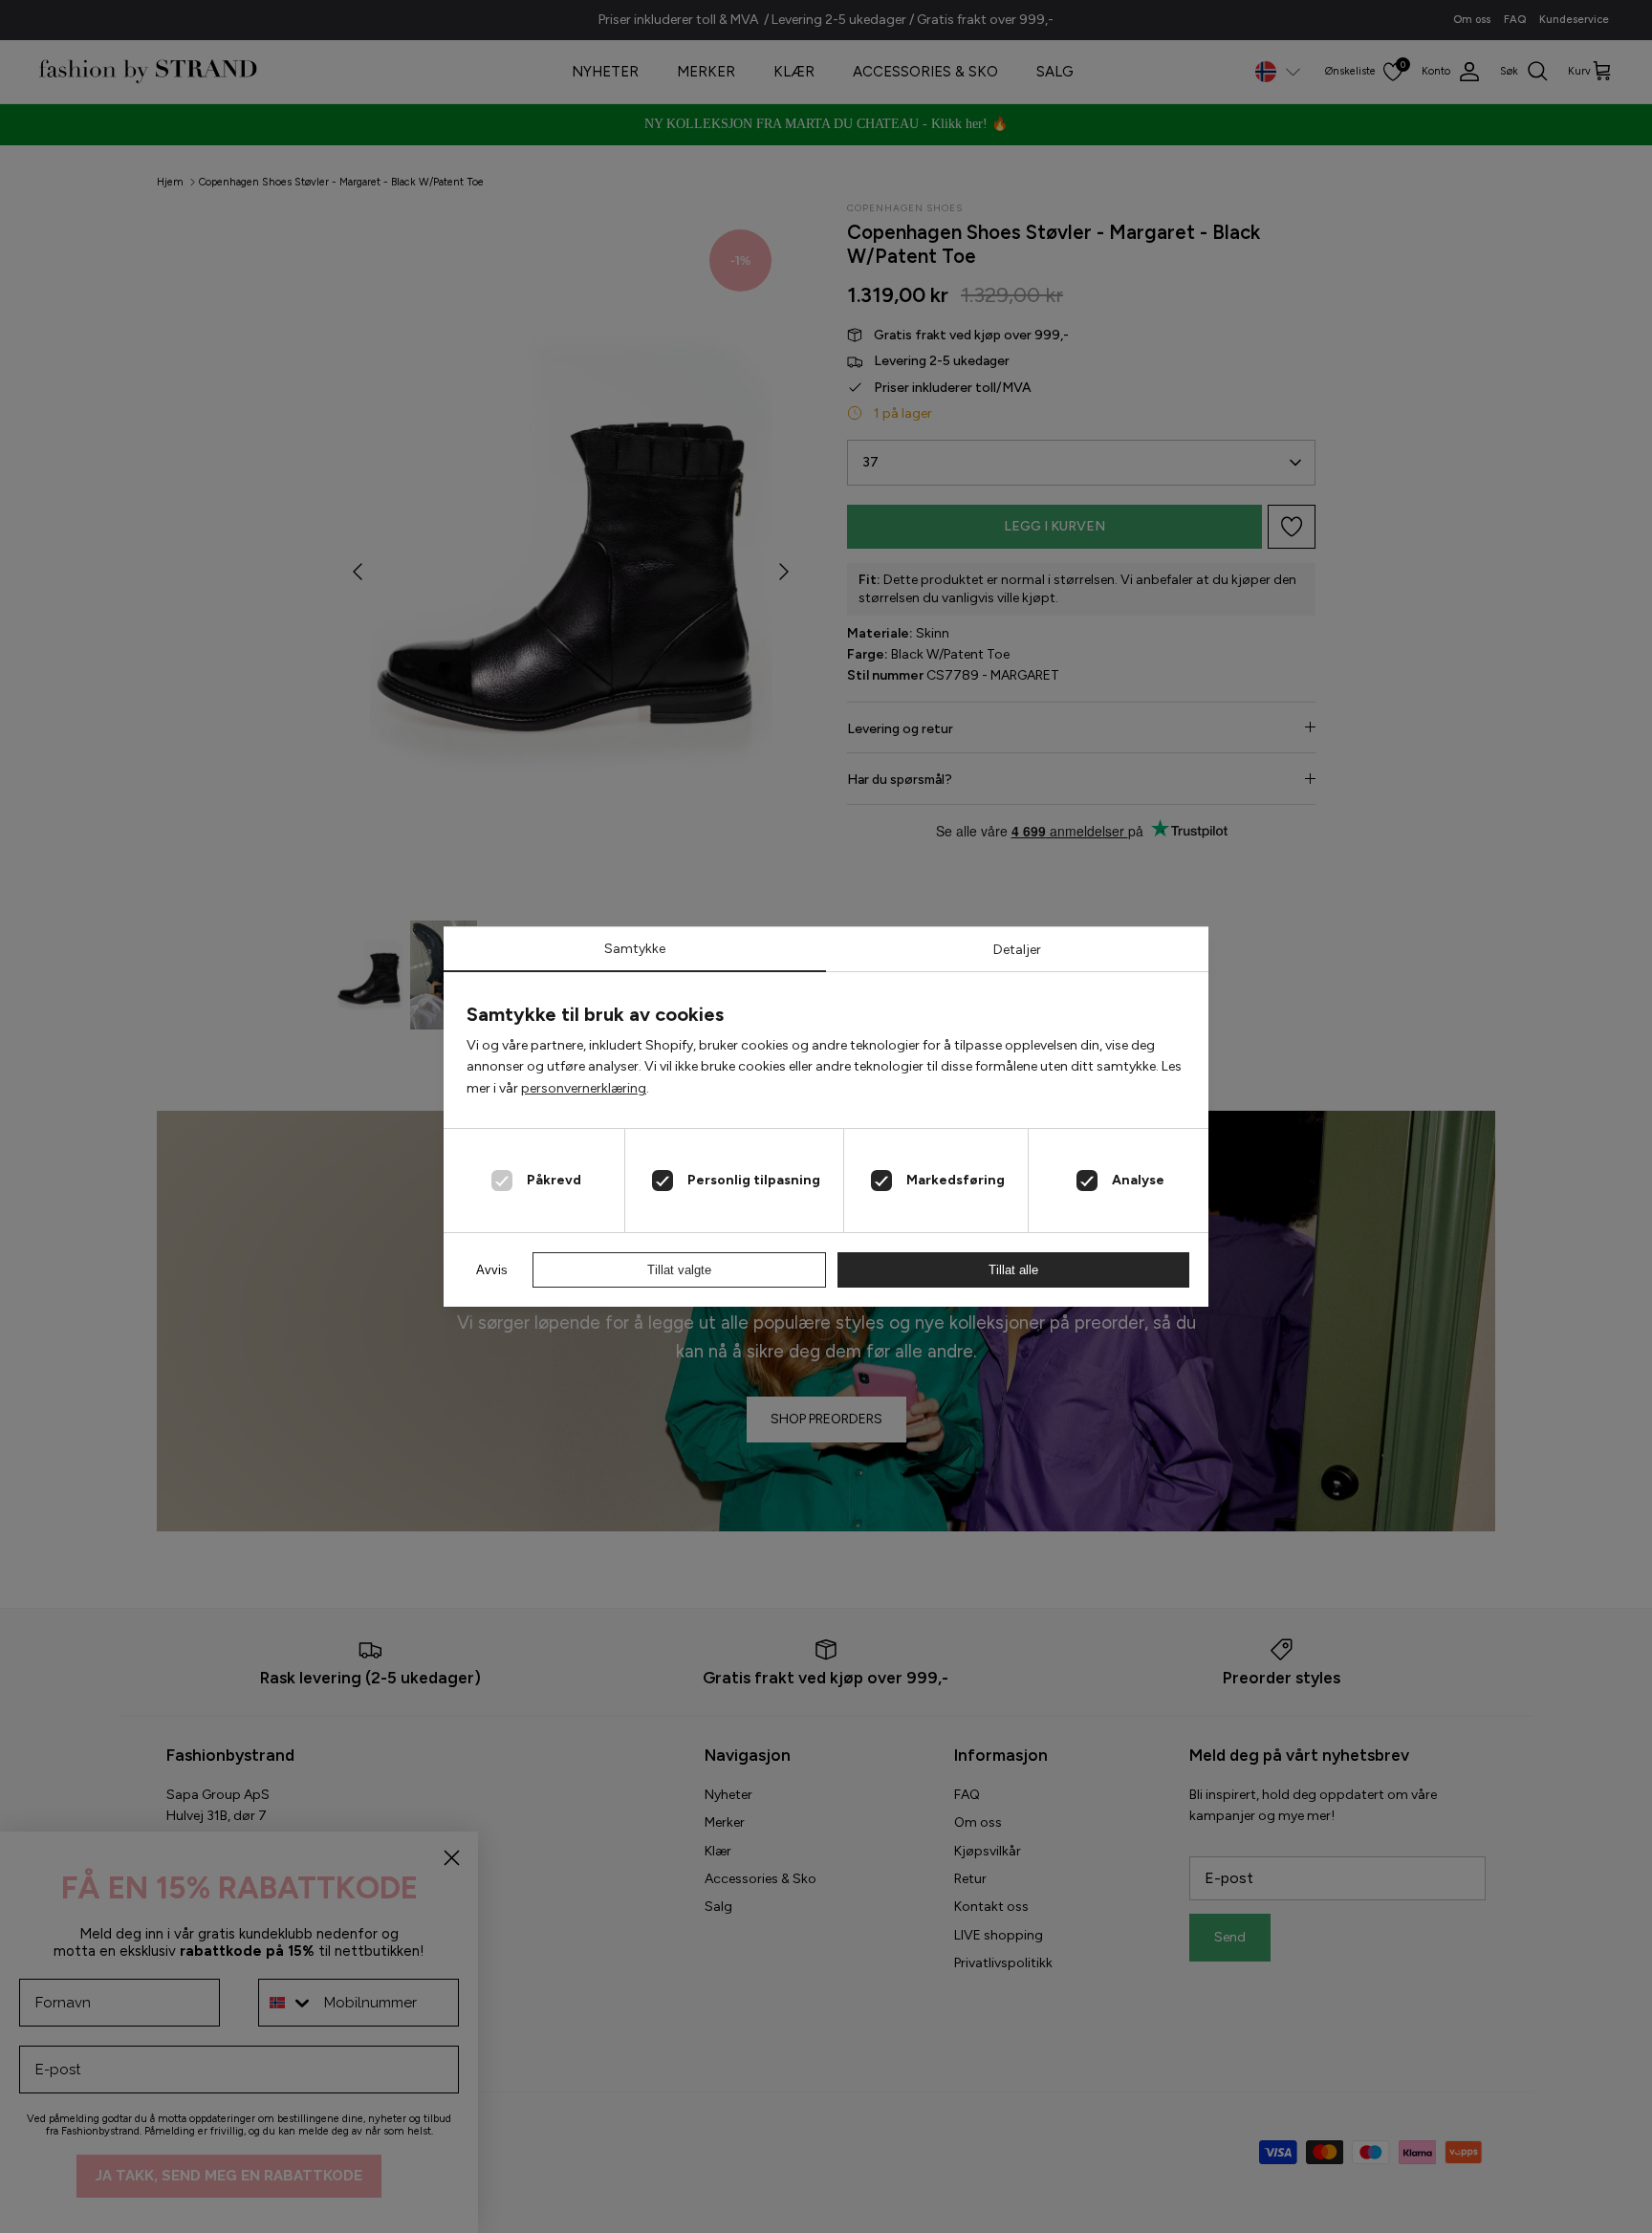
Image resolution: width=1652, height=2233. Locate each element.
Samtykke (635, 949)
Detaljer (1017, 950)
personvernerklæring (584, 1088)
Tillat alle (1013, 1270)
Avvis (492, 1270)
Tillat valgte (679, 1270)
